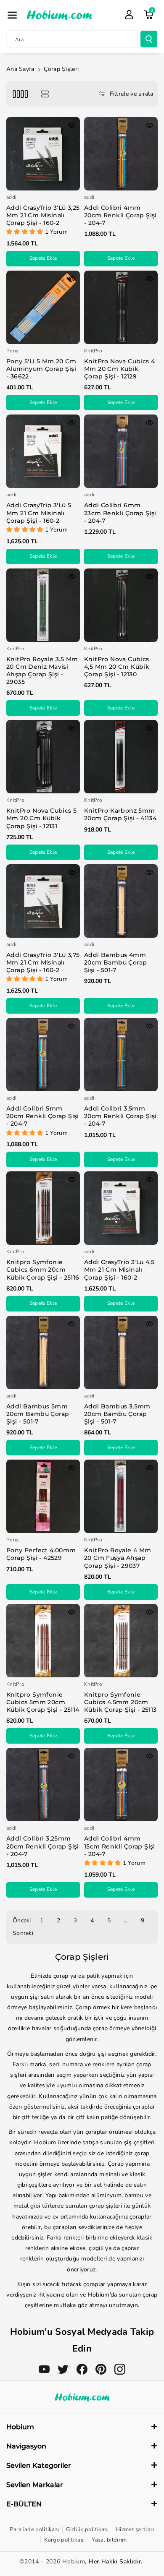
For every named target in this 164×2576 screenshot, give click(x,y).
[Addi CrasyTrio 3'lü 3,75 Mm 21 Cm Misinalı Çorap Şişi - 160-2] (43, 901)
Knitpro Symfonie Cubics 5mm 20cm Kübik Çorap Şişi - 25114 (43, 1702)
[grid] (20, 94)
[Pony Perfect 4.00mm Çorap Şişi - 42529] (43, 1496)
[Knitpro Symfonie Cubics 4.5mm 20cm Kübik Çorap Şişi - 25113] (121, 1641)
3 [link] (75, 1920)
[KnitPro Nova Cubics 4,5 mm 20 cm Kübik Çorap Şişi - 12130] (121, 605)
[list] (45, 94)
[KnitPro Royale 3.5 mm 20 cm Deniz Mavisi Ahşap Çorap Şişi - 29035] (43, 605)
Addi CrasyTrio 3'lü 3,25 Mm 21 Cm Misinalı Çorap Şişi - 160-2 (43, 215)
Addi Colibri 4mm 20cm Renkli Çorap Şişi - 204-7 (120, 215)
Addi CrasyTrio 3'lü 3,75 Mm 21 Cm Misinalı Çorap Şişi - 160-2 (43, 962)
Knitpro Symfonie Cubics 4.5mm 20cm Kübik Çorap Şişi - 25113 (120, 1702)
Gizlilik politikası (87, 2529)
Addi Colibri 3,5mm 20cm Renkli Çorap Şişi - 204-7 (120, 1116)
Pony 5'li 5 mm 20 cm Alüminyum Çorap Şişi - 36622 (41, 369)
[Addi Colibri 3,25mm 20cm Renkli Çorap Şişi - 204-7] (43, 1785)
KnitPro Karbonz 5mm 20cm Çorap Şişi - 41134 (120, 814)
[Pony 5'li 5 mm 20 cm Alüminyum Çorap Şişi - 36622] (43, 307)
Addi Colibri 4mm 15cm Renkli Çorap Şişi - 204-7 (120, 1846)
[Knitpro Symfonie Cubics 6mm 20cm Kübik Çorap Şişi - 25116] (43, 1208)
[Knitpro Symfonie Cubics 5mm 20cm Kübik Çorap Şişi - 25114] (43, 1641)
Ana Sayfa (20, 69)
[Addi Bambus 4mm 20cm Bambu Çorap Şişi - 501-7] (121, 901)
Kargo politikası (64, 2540)
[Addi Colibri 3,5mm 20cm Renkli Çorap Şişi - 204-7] (121, 1055)
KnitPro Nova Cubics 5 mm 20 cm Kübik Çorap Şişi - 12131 (41, 818)
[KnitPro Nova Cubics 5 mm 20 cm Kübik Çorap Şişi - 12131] (43, 757)
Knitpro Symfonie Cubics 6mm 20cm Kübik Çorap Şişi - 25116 (43, 1270)
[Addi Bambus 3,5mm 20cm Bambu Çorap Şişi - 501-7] (121, 1352)
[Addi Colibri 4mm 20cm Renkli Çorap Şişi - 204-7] (121, 154)
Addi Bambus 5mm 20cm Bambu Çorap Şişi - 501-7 (38, 1414)
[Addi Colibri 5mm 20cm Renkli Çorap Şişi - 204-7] (43, 1055)
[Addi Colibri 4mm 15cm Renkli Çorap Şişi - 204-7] (121, 1785)
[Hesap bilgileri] (129, 15)
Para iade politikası (34, 2529)
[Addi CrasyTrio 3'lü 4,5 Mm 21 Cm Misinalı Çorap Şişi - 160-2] (121, 1208)
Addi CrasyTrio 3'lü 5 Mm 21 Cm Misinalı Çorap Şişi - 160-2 (39, 513)
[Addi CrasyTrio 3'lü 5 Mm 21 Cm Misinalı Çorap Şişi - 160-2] (43, 451)
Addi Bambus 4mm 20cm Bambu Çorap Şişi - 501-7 (115, 962)
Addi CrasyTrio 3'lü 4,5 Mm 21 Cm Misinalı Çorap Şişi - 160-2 (119, 1270)
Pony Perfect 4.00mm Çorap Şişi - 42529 (41, 1554)
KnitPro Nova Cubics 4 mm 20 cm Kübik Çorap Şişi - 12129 (119, 369)
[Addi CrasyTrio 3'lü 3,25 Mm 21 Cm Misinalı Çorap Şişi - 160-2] (43, 154)
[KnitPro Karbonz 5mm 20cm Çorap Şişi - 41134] (121, 757)
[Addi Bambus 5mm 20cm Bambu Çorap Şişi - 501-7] (43, 1352)
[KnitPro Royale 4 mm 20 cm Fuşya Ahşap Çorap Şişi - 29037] (121, 1496)
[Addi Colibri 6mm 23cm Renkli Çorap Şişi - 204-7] (121, 451)
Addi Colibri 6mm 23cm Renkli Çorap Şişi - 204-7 (120, 513)
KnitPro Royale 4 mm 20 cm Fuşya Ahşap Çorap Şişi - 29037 (118, 1558)
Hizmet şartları (135, 2529)
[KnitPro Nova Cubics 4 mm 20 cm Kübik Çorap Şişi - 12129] (121, 307)
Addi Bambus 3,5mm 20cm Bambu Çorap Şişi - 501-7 (117, 1414)
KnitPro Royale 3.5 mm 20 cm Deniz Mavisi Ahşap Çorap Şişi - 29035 (42, 671)
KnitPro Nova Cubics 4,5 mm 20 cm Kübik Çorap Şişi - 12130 (117, 667)
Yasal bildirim (109, 2540)
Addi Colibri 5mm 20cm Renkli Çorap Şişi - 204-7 (43, 1116)
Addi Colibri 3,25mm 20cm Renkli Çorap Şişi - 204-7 (43, 1846)
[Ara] (149, 39)
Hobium (74, 2562)
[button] (12, 15)
